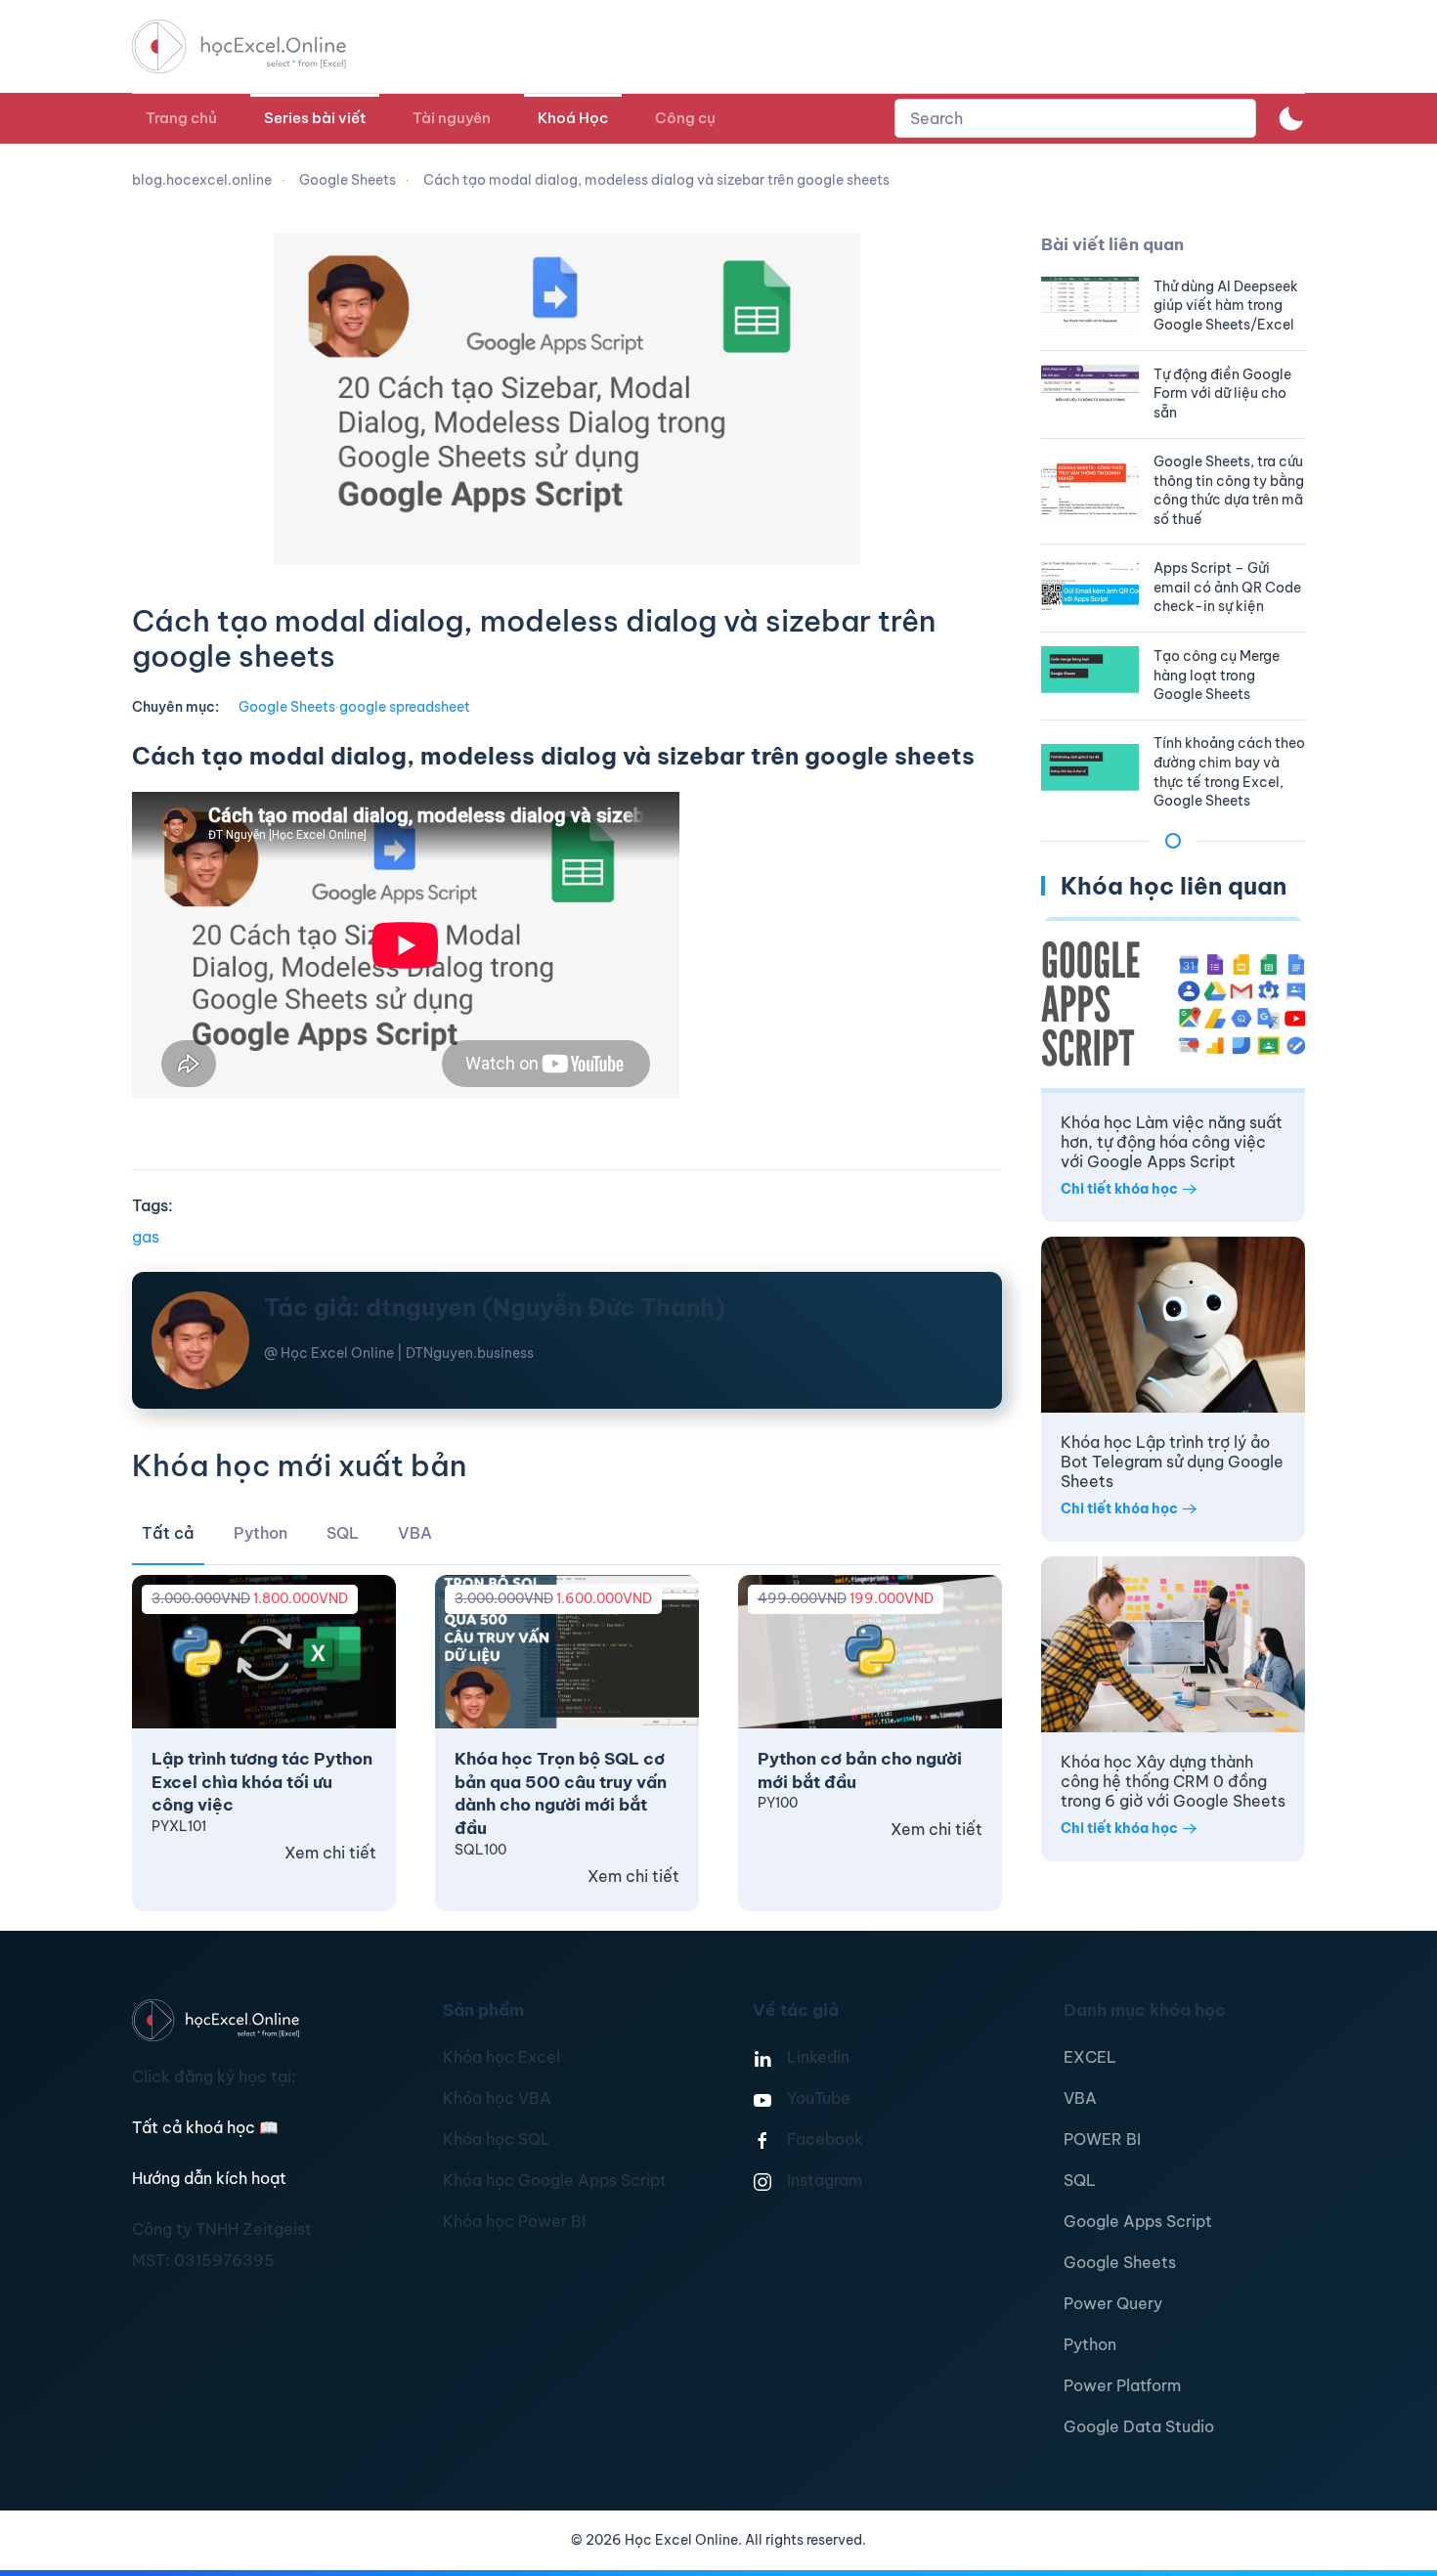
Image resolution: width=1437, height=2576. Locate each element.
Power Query (1113, 2303)
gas (146, 1237)
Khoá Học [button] (573, 118)
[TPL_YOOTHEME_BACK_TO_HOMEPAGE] (257, 46)
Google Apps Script (1138, 2221)
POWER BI (1102, 2139)
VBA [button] (415, 1533)
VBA (1080, 2098)
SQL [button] (343, 1533)
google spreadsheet (405, 707)
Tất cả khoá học (205, 2127)
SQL (1080, 2180)
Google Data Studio (1139, 2426)
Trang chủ (181, 118)
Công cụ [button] (685, 118)
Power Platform (1122, 2385)
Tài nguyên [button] (452, 118)
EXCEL (1090, 2057)
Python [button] (261, 1533)
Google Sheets (287, 707)
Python (1090, 2344)
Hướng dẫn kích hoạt (209, 2178)
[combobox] (1075, 118)
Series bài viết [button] (315, 118)
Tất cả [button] (168, 1533)
